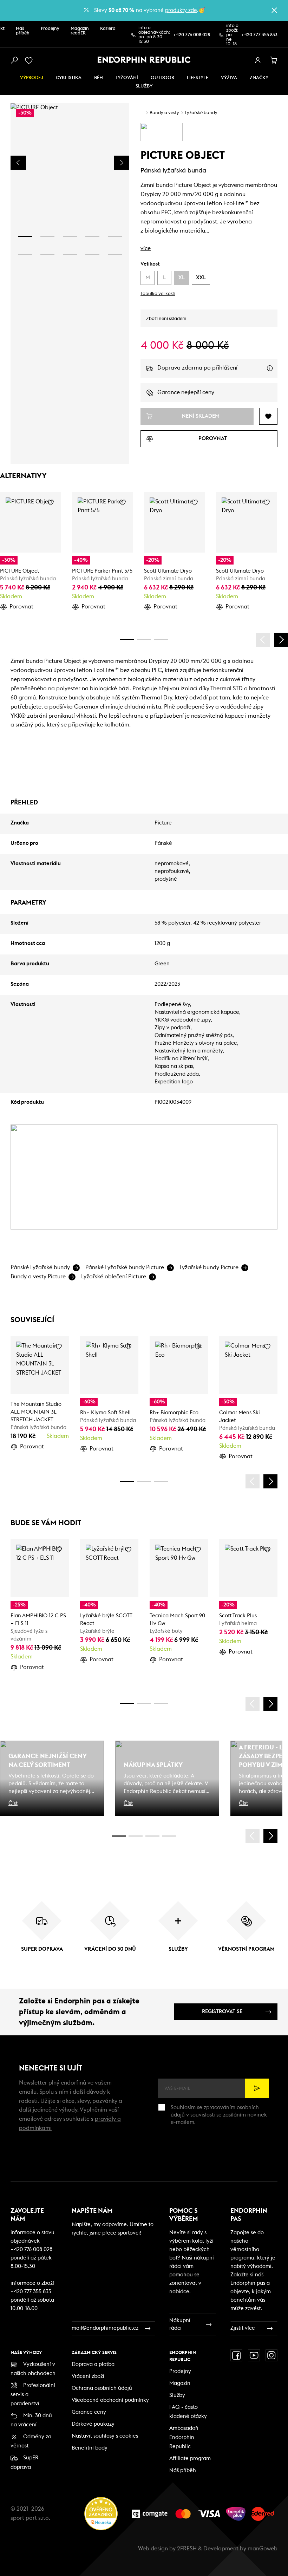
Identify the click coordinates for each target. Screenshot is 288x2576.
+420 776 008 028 (192, 35)
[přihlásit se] (258, 60)
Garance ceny (89, 2412)
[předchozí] (263, 640)
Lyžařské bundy (201, 113)
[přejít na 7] (47, 255)
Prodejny (50, 29)
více (146, 248)
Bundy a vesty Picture (38, 1277)
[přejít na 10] (115, 255)
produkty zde (181, 10)
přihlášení (225, 368)
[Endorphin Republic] (144, 60)
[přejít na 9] (92, 255)
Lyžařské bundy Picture (209, 1267)
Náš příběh (23, 31)
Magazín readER (80, 31)
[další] (281, 640)
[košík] (274, 60)
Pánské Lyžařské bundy (40, 1267)
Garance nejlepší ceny (186, 392)
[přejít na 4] (92, 237)
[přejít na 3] (70, 237)
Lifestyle (198, 78)
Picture (163, 823)
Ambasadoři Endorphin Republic (184, 2437)
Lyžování (127, 78)
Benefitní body (90, 2448)
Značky (259, 78)
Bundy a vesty (164, 113)
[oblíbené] (30, 60)
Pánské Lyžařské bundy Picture (125, 1267)
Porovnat (21, 607)
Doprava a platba (93, 2364)
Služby (177, 2395)
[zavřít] (274, 10)
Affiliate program (190, 2458)
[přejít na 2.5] (136, 1836)
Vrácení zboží (88, 2376)
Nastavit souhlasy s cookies (105, 2436)
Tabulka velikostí (158, 294)
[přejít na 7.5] (169, 1836)
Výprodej (32, 78)
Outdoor (162, 78)
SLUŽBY (144, 86)
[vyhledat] (14, 60)
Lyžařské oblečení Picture (114, 1277)
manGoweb (263, 2549)
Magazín (180, 2383)
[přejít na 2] (47, 237)
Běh (99, 78)
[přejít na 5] (115, 237)
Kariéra (108, 29)
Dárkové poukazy (93, 2424)
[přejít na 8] (70, 255)
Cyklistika (69, 78)
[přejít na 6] (25, 255)
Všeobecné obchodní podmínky (110, 2400)
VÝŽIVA (229, 78)
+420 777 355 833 (259, 35)
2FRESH (187, 2549)
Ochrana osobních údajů (102, 2388)
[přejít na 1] (25, 237)
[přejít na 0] (127, 640)
